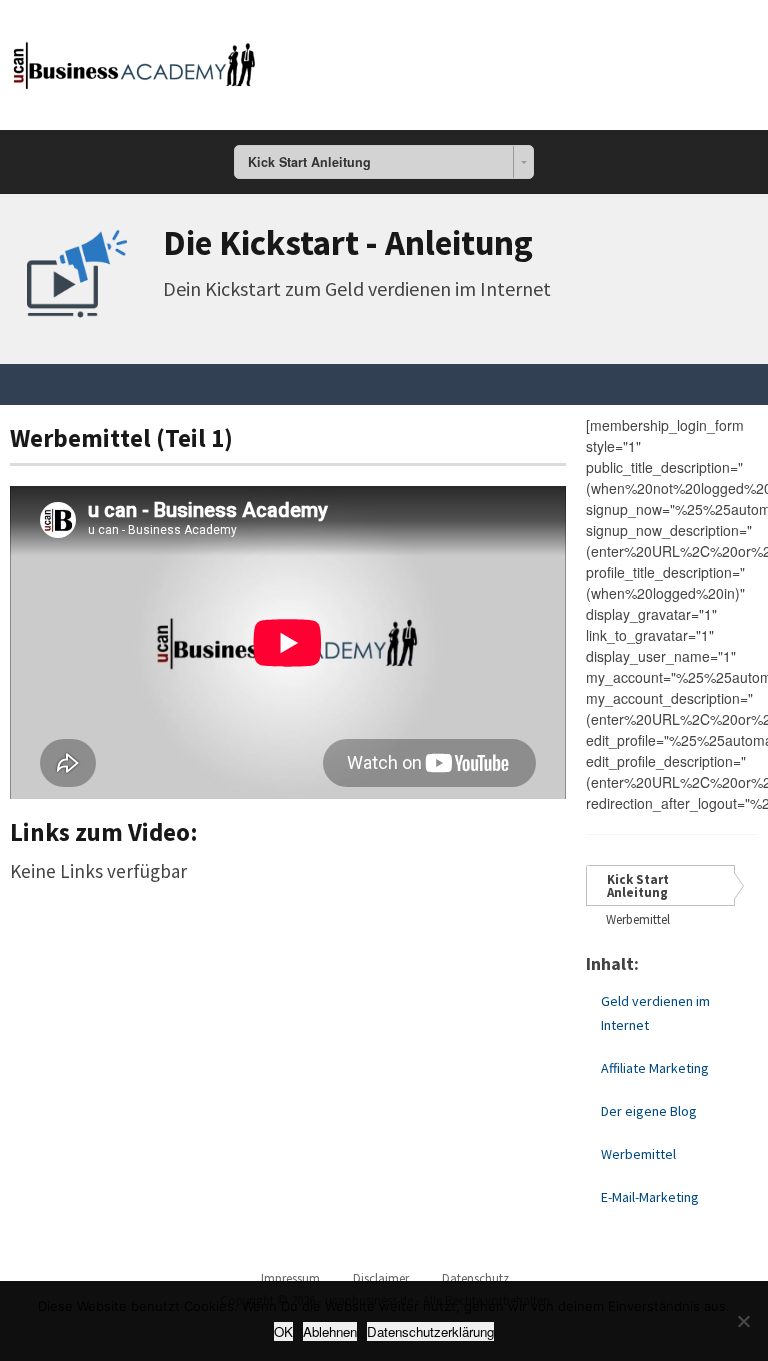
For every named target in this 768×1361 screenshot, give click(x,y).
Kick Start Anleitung (638, 886)
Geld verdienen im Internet (655, 1013)
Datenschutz (475, 1278)
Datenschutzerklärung (430, 1331)
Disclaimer (381, 1278)
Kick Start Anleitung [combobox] (309, 162)
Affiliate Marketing (655, 1068)
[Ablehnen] (743, 1321)
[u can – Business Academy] (135, 61)
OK (283, 1331)
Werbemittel (638, 919)
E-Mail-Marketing (650, 1197)
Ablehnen (330, 1331)
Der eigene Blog (649, 1111)
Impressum (290, 1278)
